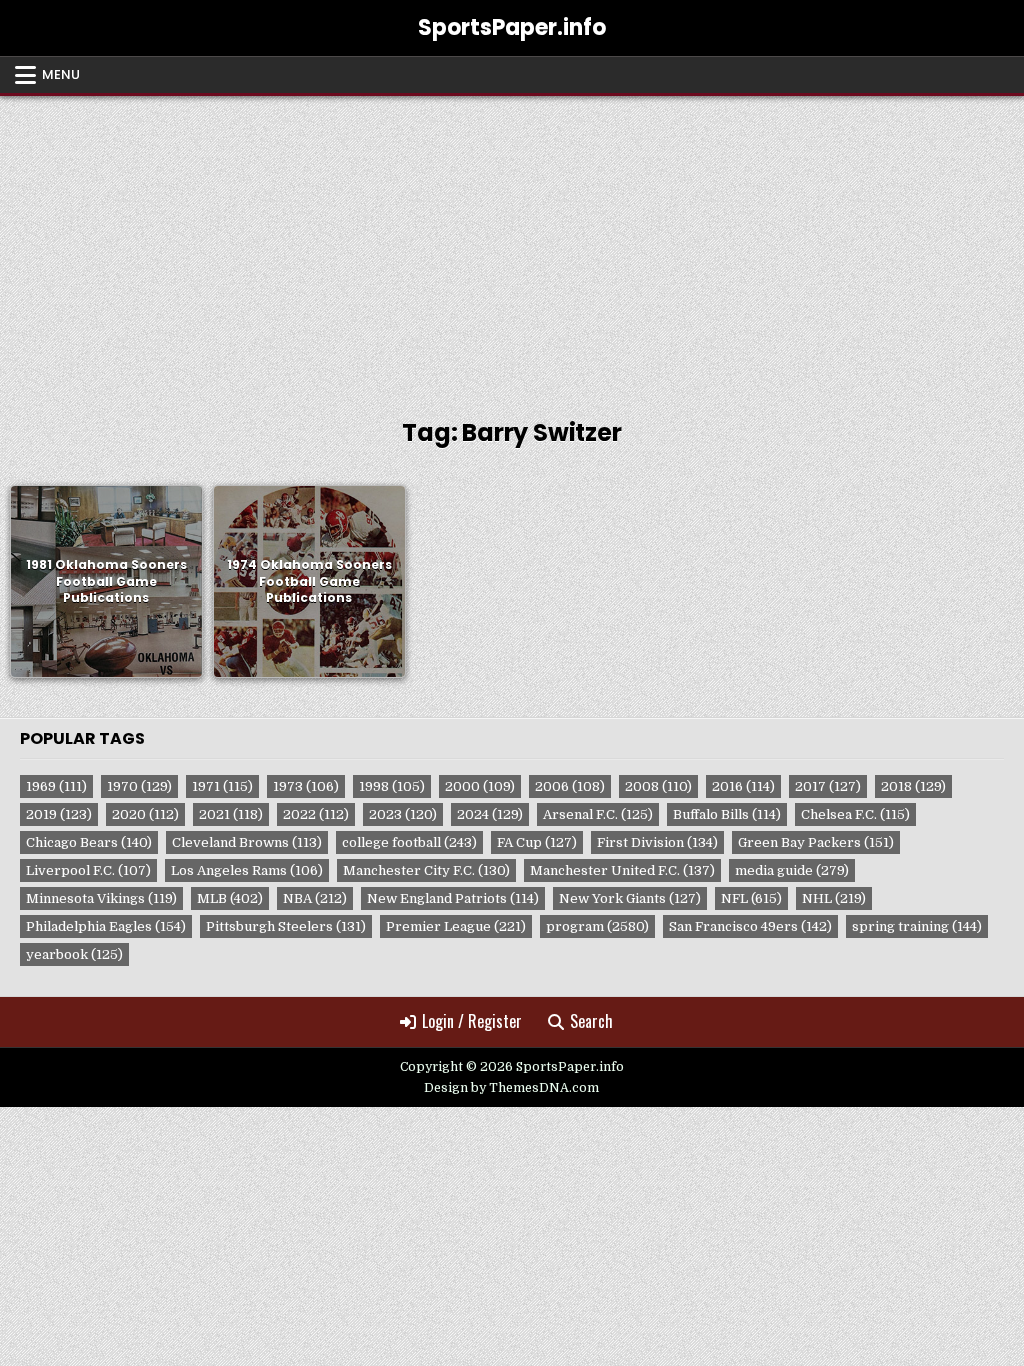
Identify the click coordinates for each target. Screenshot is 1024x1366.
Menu (61, 74)
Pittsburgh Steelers (286, 926)
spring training (917, 926)
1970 (139, 786)
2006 (570, 786)
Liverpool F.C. (88, 870)
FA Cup (537, 842)
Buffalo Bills (727, 814)
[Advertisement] (512, 246)
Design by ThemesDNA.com (511, 1088)
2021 (231, 814)
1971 (222, 786)
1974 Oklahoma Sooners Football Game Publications (309, 581)
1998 (392, 786)
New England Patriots (453, 898)
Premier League (456, 926)
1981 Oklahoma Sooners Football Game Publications (106, 581)
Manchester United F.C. (622, 870)
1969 (56, 786)
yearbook (74, 954)
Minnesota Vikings (101, 898)
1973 (306, 786)
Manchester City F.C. (426, 870)
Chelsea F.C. (855, 814)
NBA (315, 898)
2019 (59, 814)
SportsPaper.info (512, 27)
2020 (145, 814)
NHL (834, 898)
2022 (316, 814)
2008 (658, 786)
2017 (828, 786)
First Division (657, 842)
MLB (230, 898)
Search (591, 1021)
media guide (792, 870)
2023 (403, 814)
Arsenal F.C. (598, 814)
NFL (751, 898)
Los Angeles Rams (247, 870)
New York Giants (630, 898)
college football (409, 842)
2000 (480, 786)
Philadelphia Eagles (106, 926)
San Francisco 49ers (750, 926)
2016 (743, 786)
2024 (490, 814)
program (597, 926)
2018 (913, 786)
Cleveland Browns (247, 842)
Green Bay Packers (816, 842)
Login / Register (472, 1021)
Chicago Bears (89, 842)
